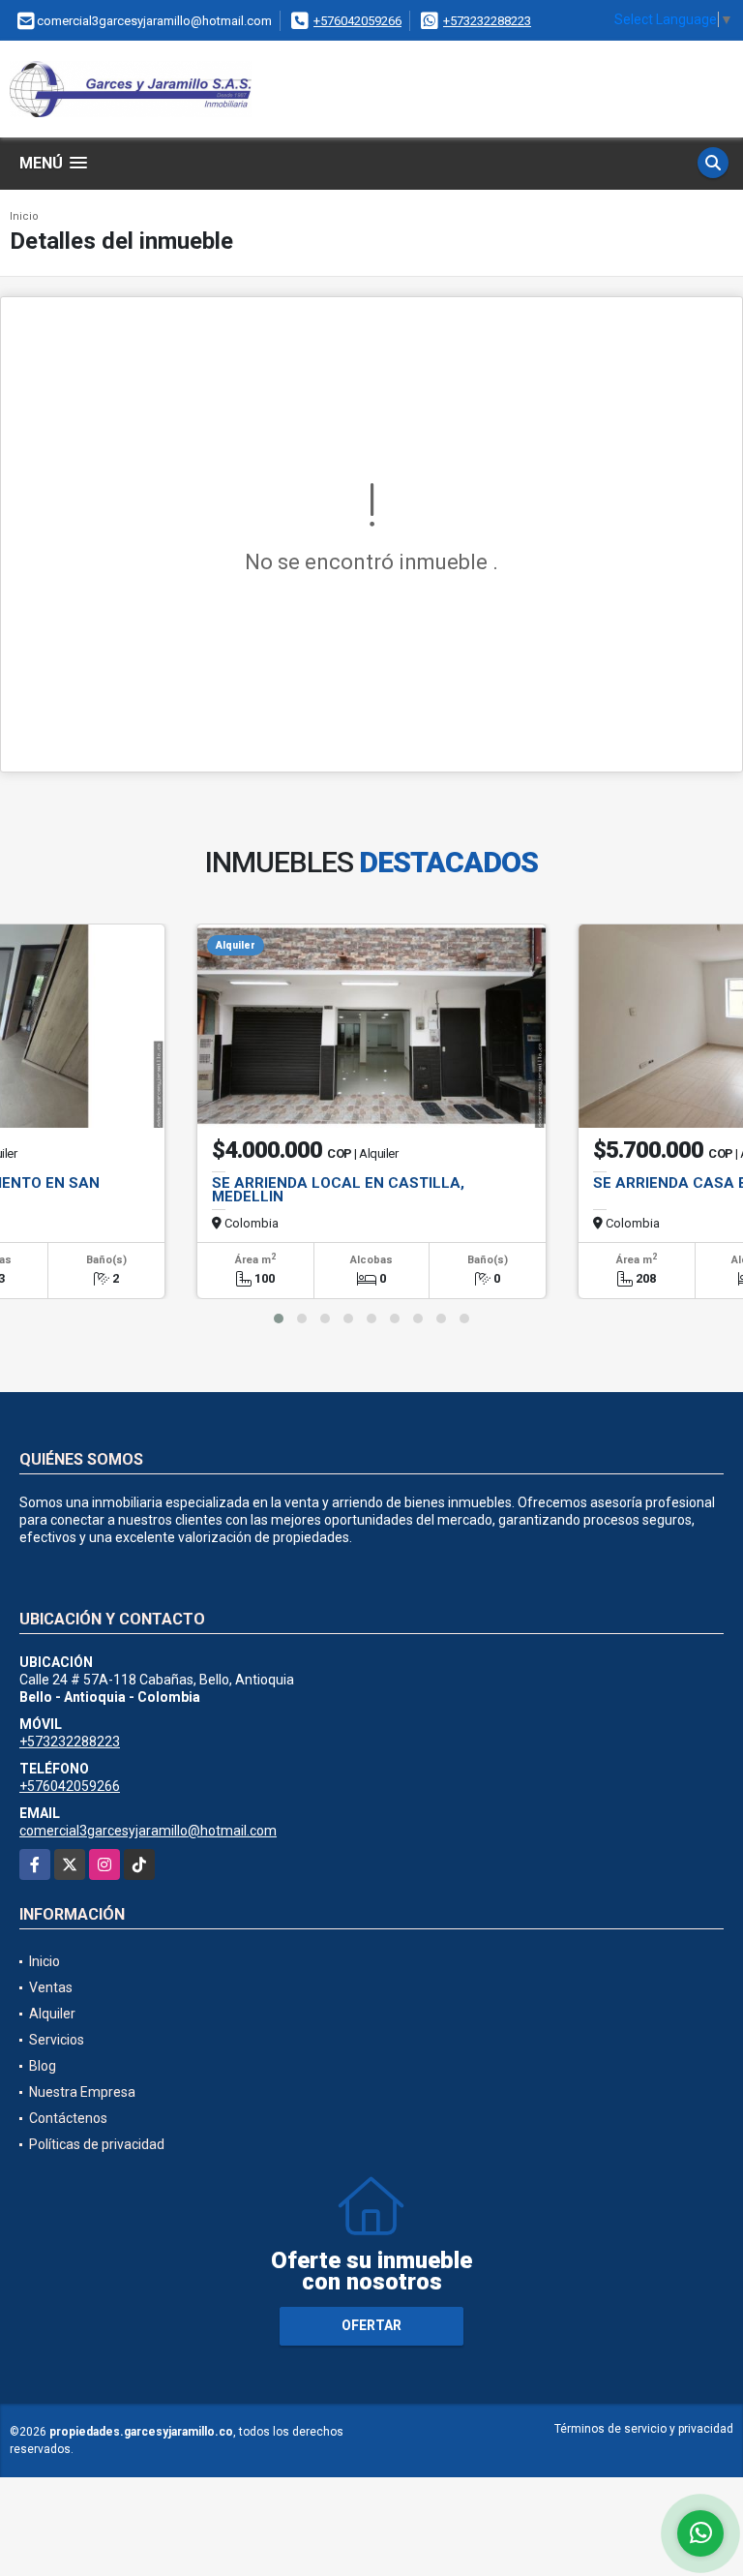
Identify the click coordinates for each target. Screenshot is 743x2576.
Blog (43, 2066)
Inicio (24, 216)
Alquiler (52, 2014)
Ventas (51, 1987)
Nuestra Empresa (82, 2092)
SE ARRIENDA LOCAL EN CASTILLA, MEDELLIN (338, 1190)
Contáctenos (68, 2118)
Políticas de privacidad (97, 2144)
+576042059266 (357, 21)
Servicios (57, 2040)
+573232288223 (487, 21)
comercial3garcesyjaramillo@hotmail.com (148, 1831)
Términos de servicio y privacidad (644, 2429)
